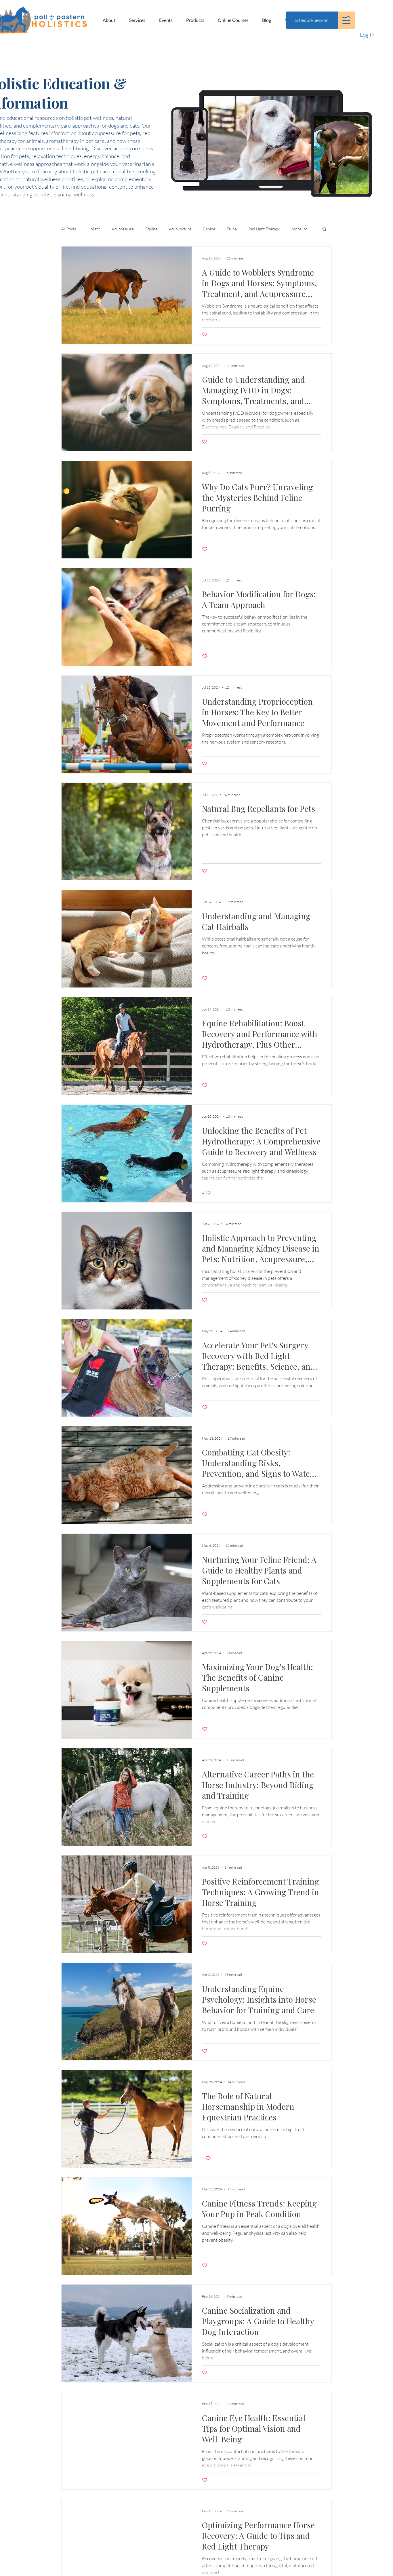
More (296, 229)
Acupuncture (180, 229)
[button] (346, 20)
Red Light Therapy (264, 229)
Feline (232, 229)
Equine (151, 229)
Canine (209, 229)
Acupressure (123, 229)
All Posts (69, 229)
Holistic (94, 229)
